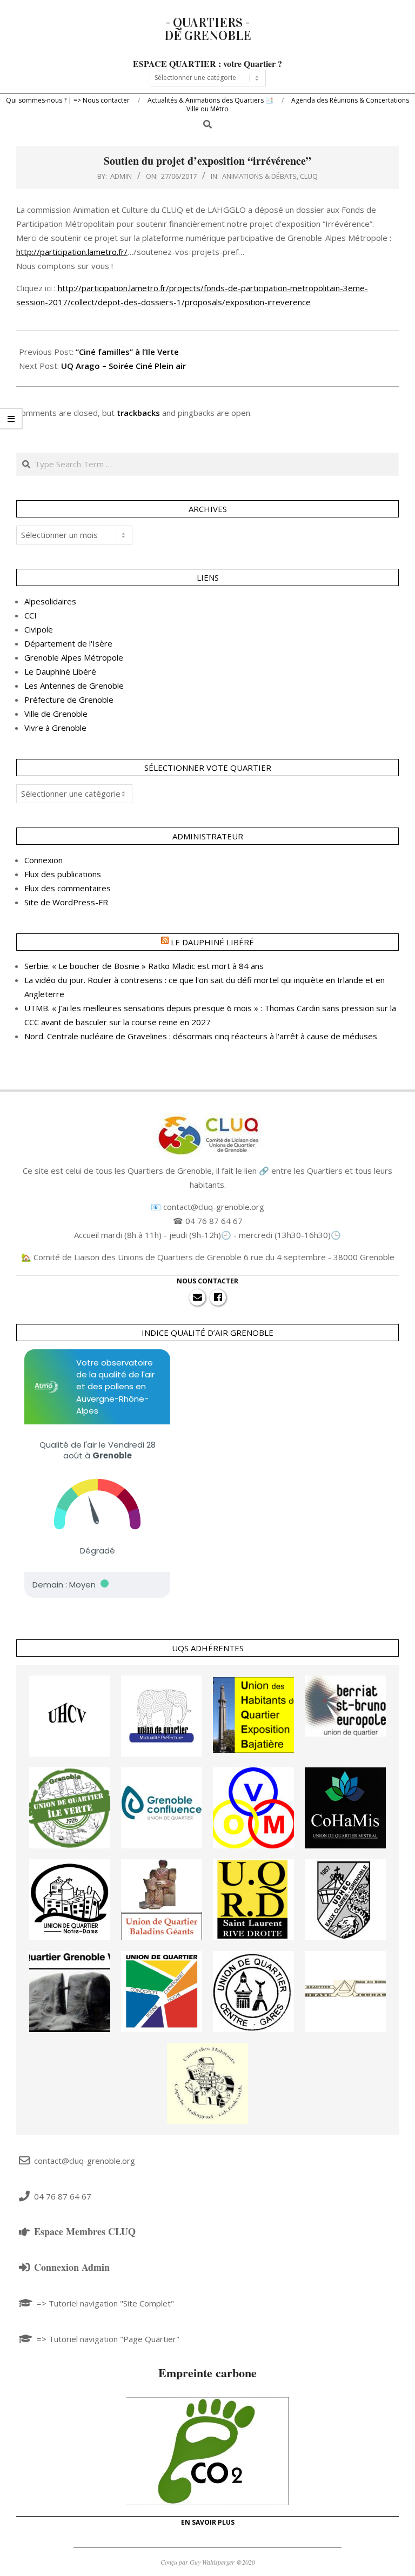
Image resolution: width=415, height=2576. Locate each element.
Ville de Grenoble (56, 714)
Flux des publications (63, 874)
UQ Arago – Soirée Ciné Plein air (123, 366)
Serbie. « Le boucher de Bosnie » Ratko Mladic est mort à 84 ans (144, 966)
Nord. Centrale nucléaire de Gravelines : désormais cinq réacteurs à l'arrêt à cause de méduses (201, 1036)
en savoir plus (208, 2522)
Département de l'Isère (68, 643)
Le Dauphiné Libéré (60, 671)
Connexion (43, 860)
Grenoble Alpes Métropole (74, 657)
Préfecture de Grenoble (69, 700)
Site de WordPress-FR (66, 902)
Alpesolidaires (50, 601)
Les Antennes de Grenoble (74, 685)
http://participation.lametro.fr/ (72, 252)
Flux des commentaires (68, 888)
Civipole (39, 629)
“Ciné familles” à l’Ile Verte (127, 352)
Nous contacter (207, 1281)
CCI (31, 615)
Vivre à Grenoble (55, 728)
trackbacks (138, 413)
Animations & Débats (259, 176)
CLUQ (309, 176)
